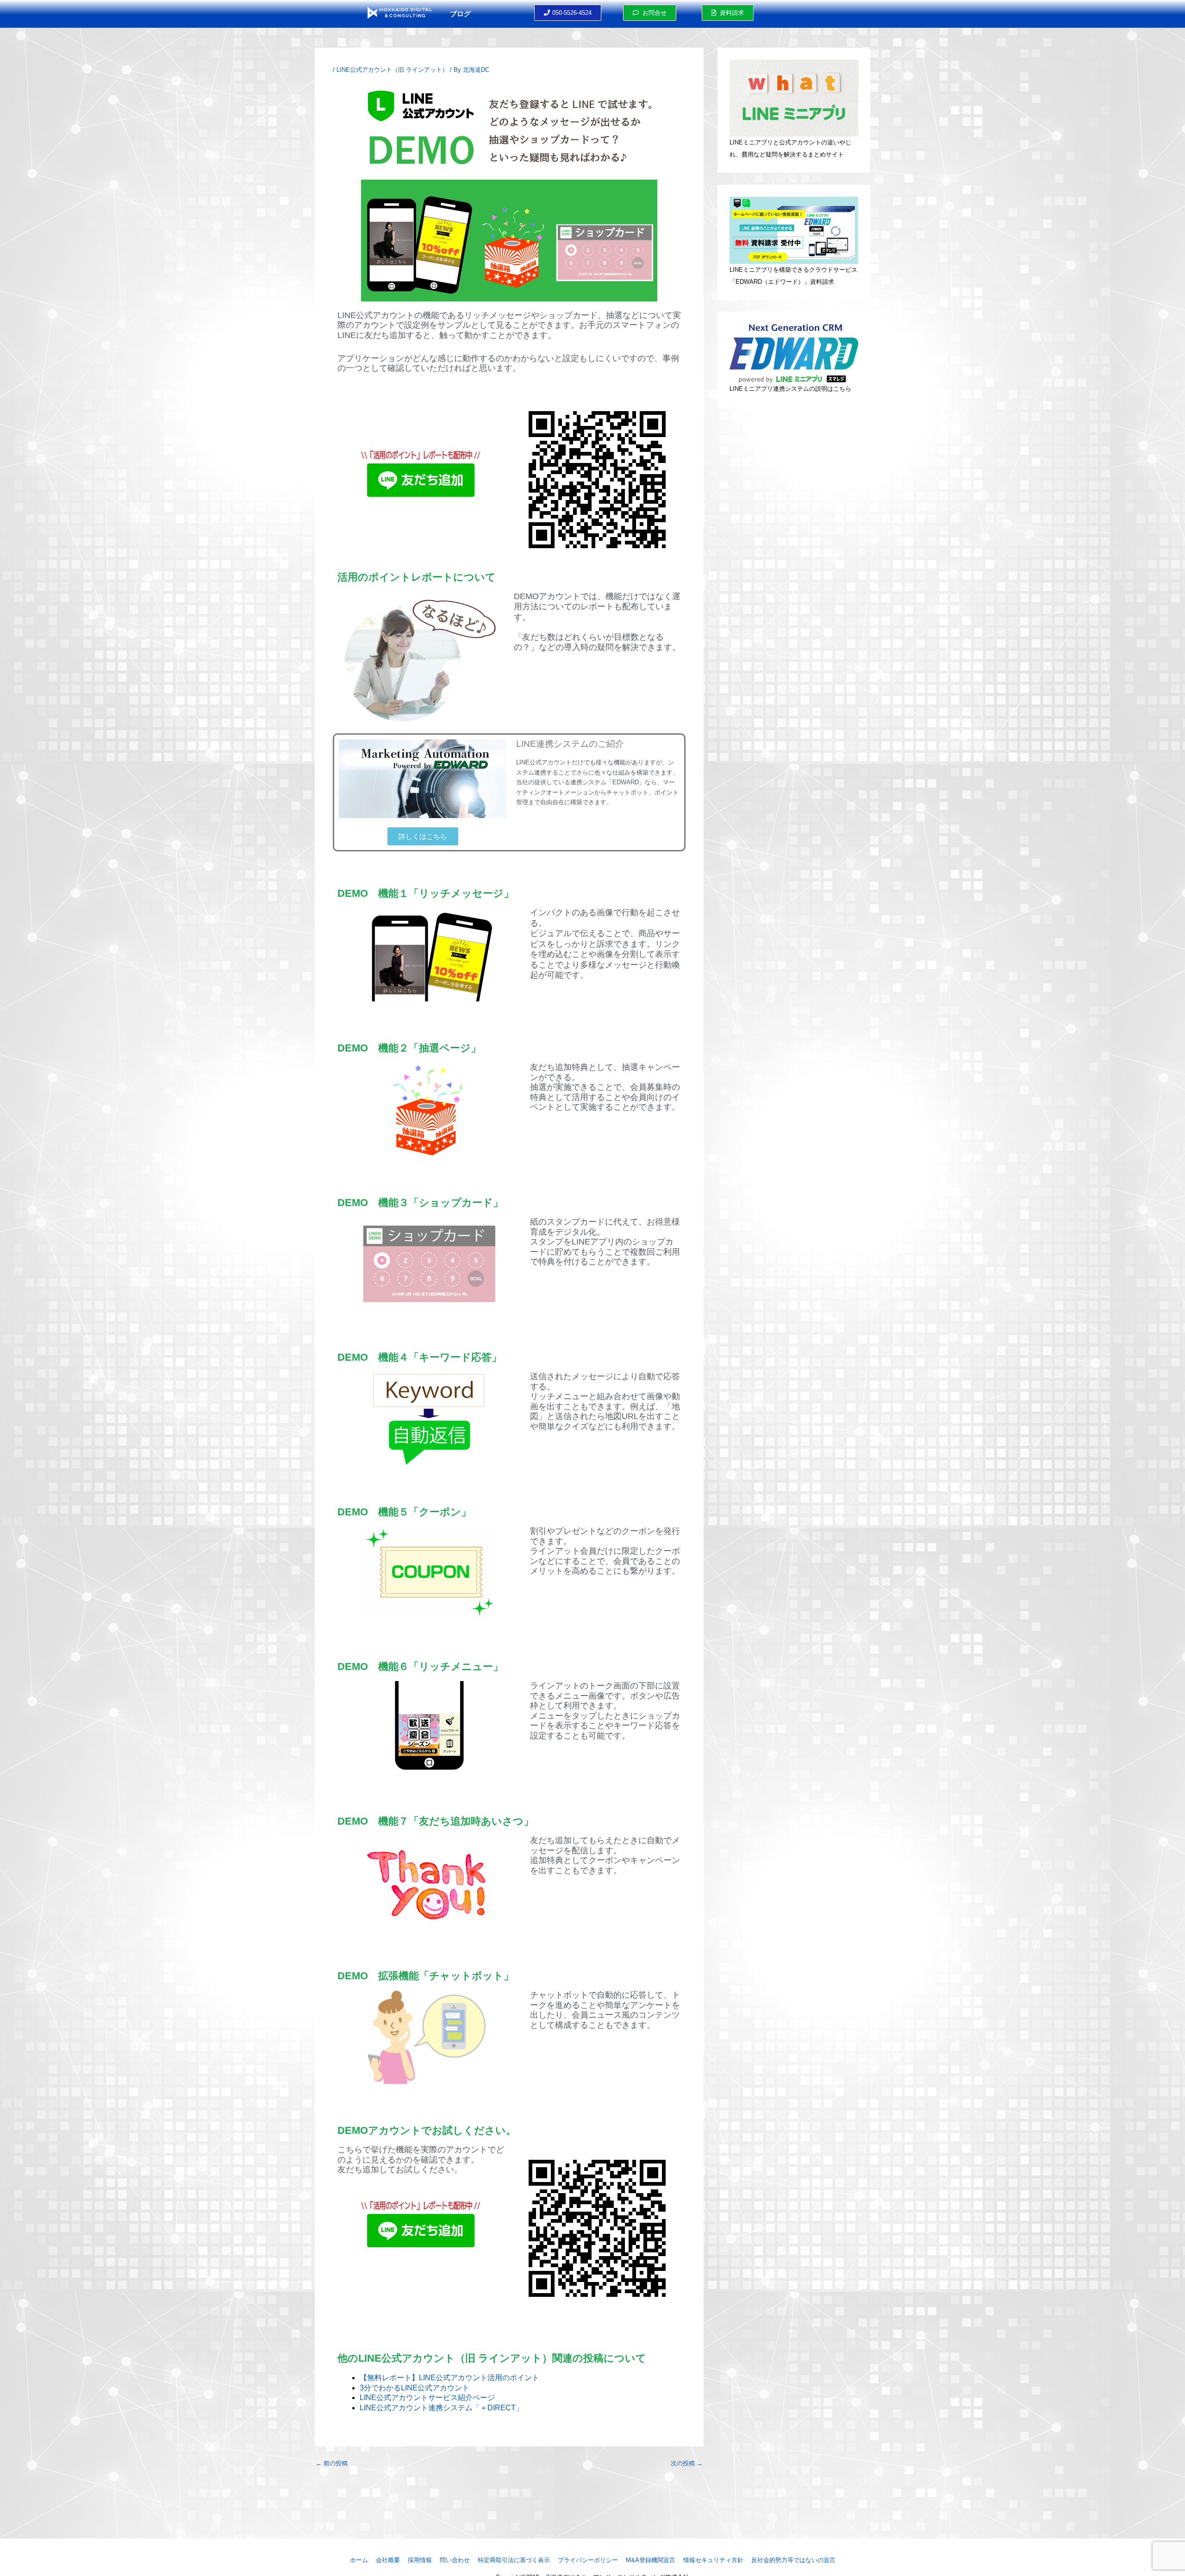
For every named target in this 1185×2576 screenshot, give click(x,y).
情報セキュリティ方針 (713, 2560)
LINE (368, 2398)
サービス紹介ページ (462, 2398)
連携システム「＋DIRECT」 (476, 2408)
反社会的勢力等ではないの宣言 (793, 2560)
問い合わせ (455, 2560)
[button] (568, 13)
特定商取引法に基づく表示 (514, 2560)
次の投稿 (687, 2463)
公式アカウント (443, 2388)
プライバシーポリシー (588, 2560)
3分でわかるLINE (389, 2388)
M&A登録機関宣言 (651, 2560)
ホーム (359, 2560)
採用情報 (420, 2560)
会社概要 (388, 2560)
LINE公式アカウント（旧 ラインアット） (392, 70)
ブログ (460, 14)
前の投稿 (332, 2463)
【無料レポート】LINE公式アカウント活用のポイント (449, 2378)
